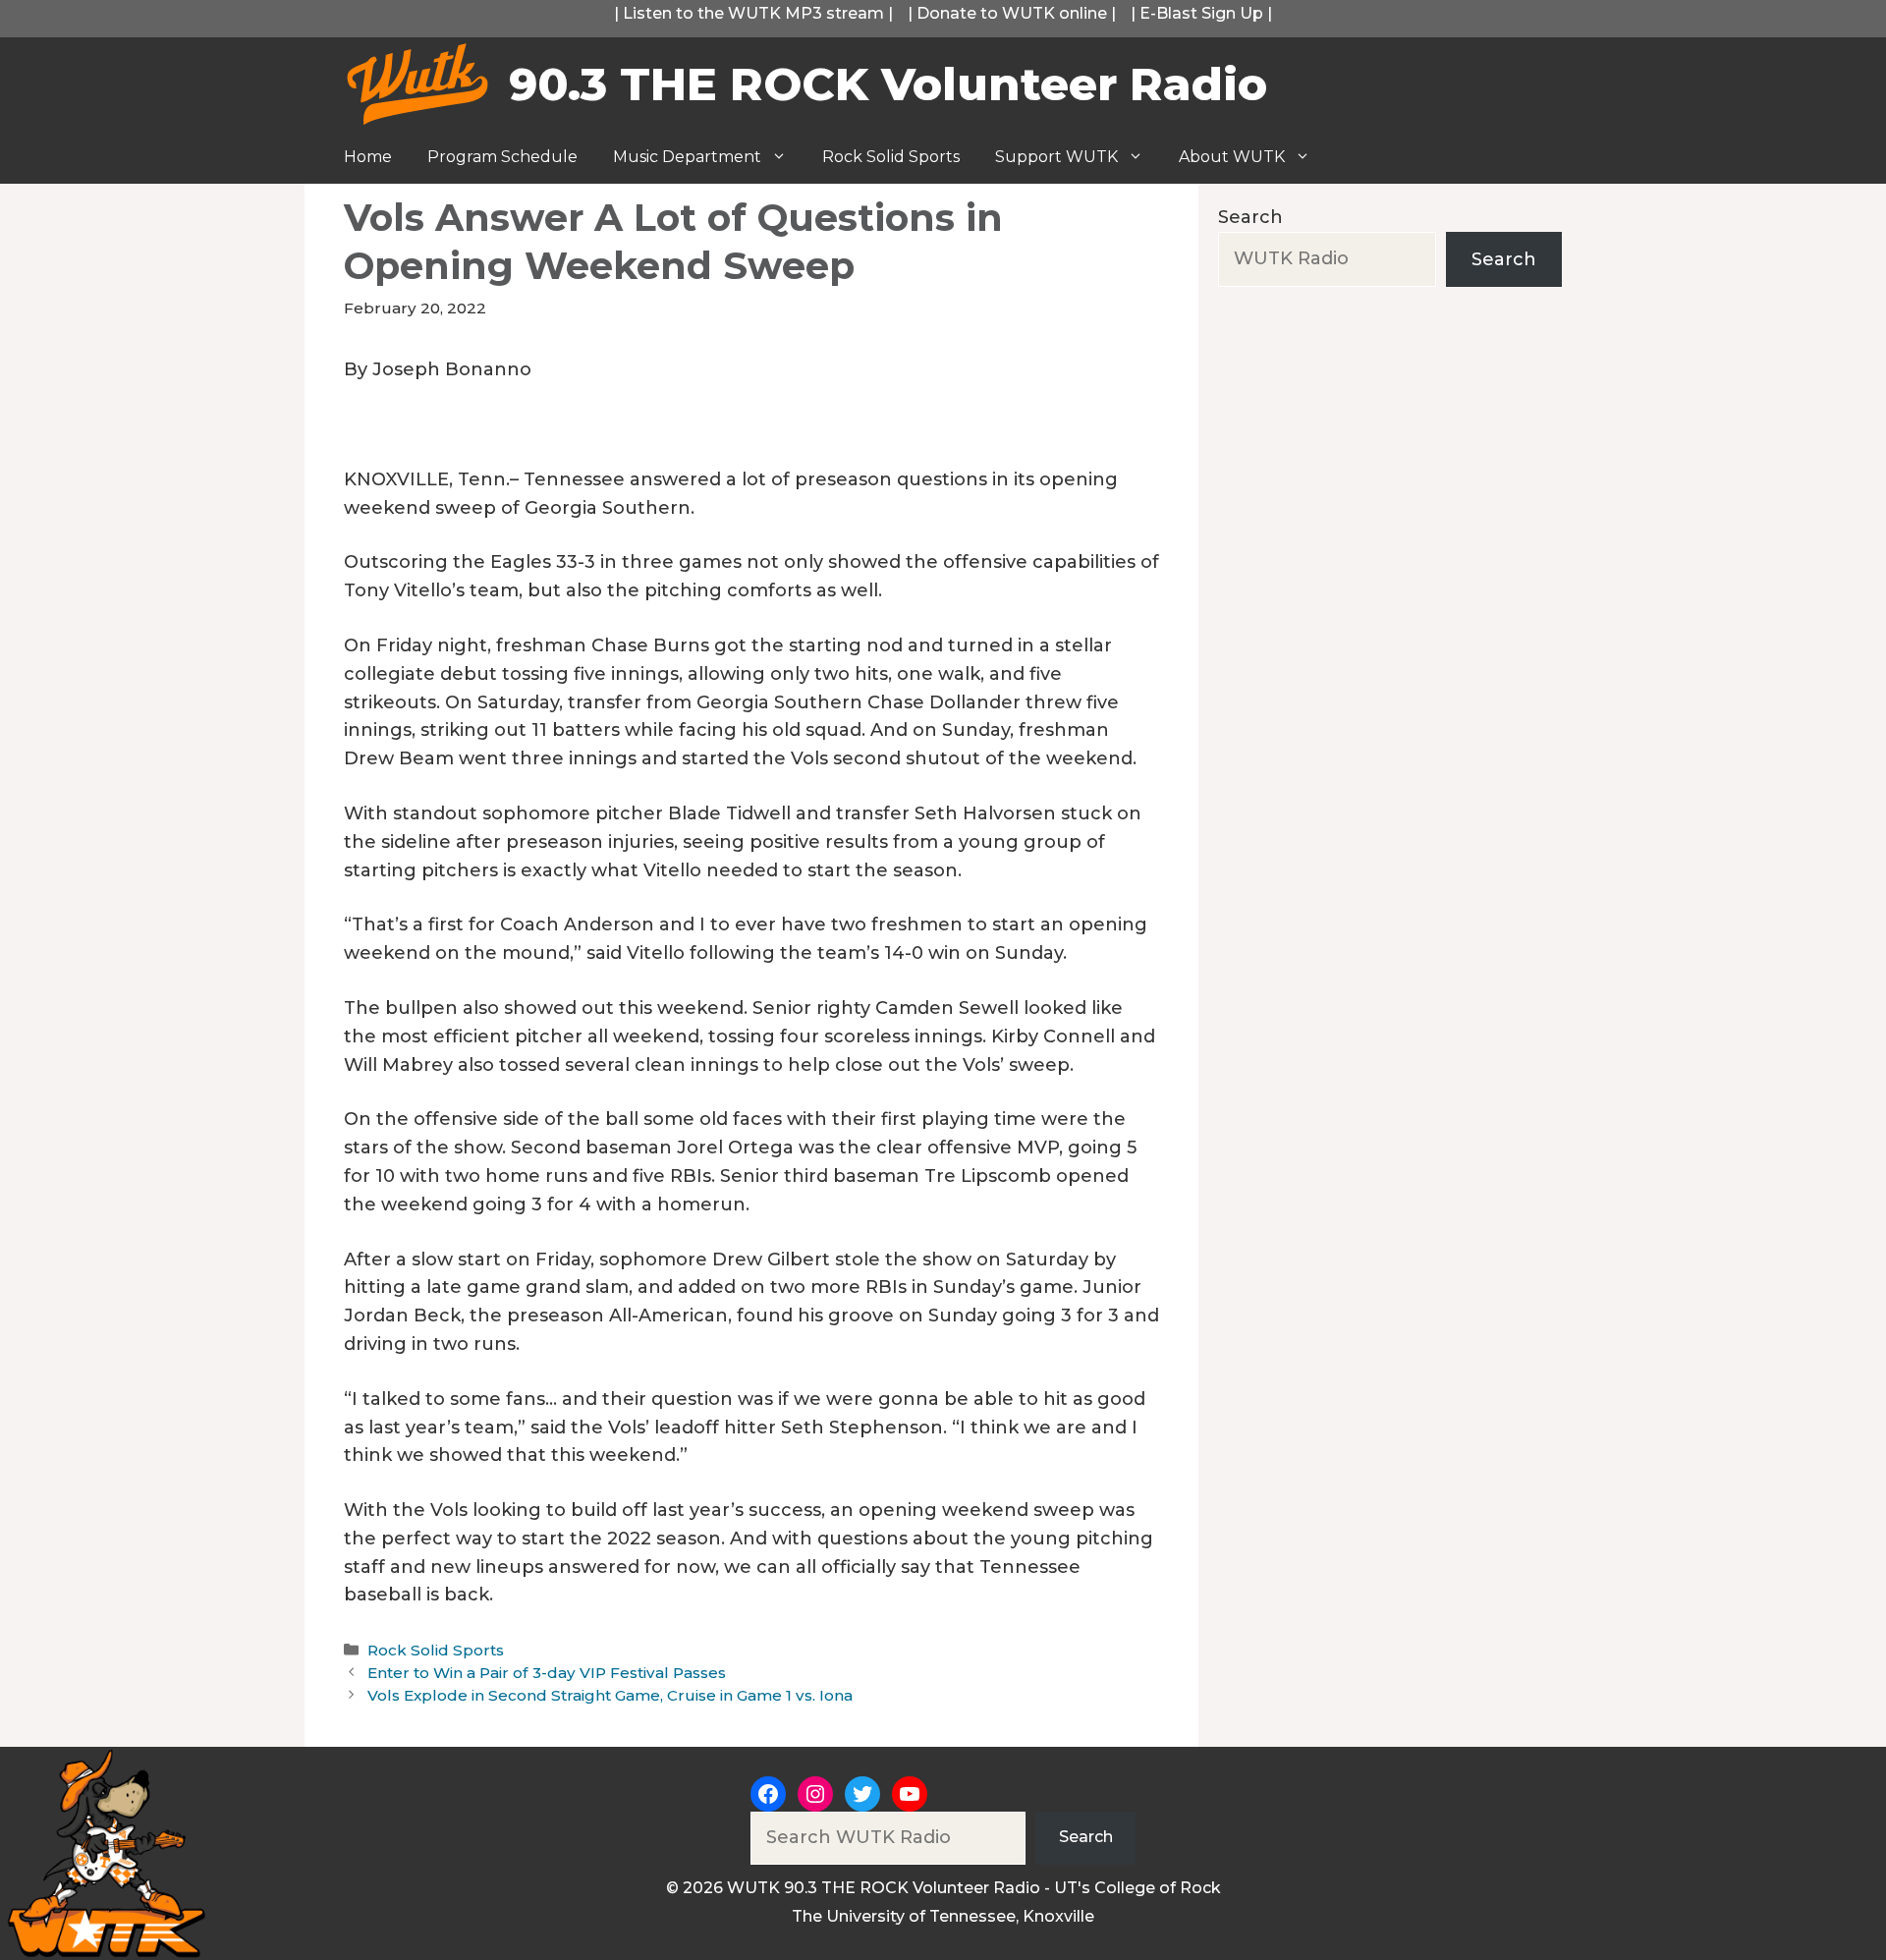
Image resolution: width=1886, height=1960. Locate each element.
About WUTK (1232, 157)
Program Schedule (502, 157)
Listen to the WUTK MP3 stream (753, 13)
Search (1250, 217)
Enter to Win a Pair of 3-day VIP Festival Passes (547, 1673)
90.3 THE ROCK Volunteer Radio (888, 84)
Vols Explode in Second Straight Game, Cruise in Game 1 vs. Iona (610, 1695)
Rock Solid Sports (891, 157)
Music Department (687, 157)
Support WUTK (1056, 157)
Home (368, 157)
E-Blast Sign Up (1201, 13)
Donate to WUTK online (1012, 13)
